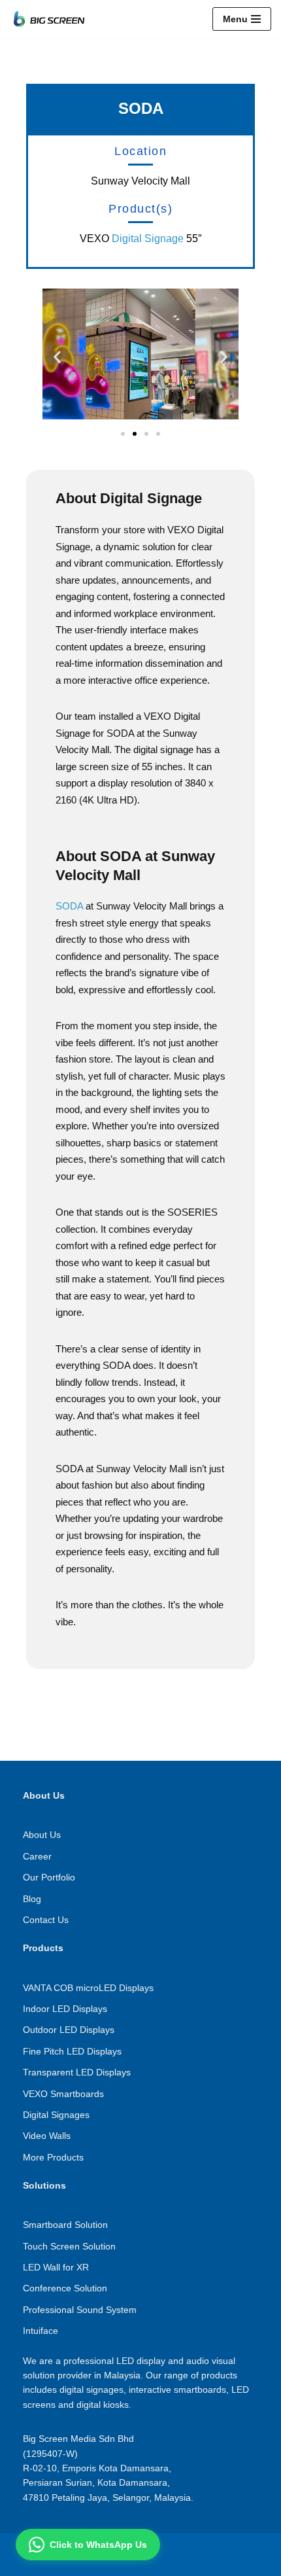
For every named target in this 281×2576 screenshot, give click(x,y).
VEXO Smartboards (63, 2094)
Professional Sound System (80, 2310)
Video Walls (47, 2136)
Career (37, 1856)
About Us (42, 1835)
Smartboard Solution (65, 2225)
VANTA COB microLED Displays (88, 1988)
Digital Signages (56, 2115)
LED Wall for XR (56, 2267)
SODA (69, 906)
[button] (57, 356)
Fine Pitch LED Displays (72, 2051)
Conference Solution (65, 2288)
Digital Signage (148, 238)
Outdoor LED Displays (69, 2030)
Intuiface (41, 2331)
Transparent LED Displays (77, 2072)
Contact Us (46, 1920)
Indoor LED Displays (65, 2009)
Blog (32, 1899)
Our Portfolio (49, 1877)
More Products (53, 2157)
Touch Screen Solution (69, 2246)
